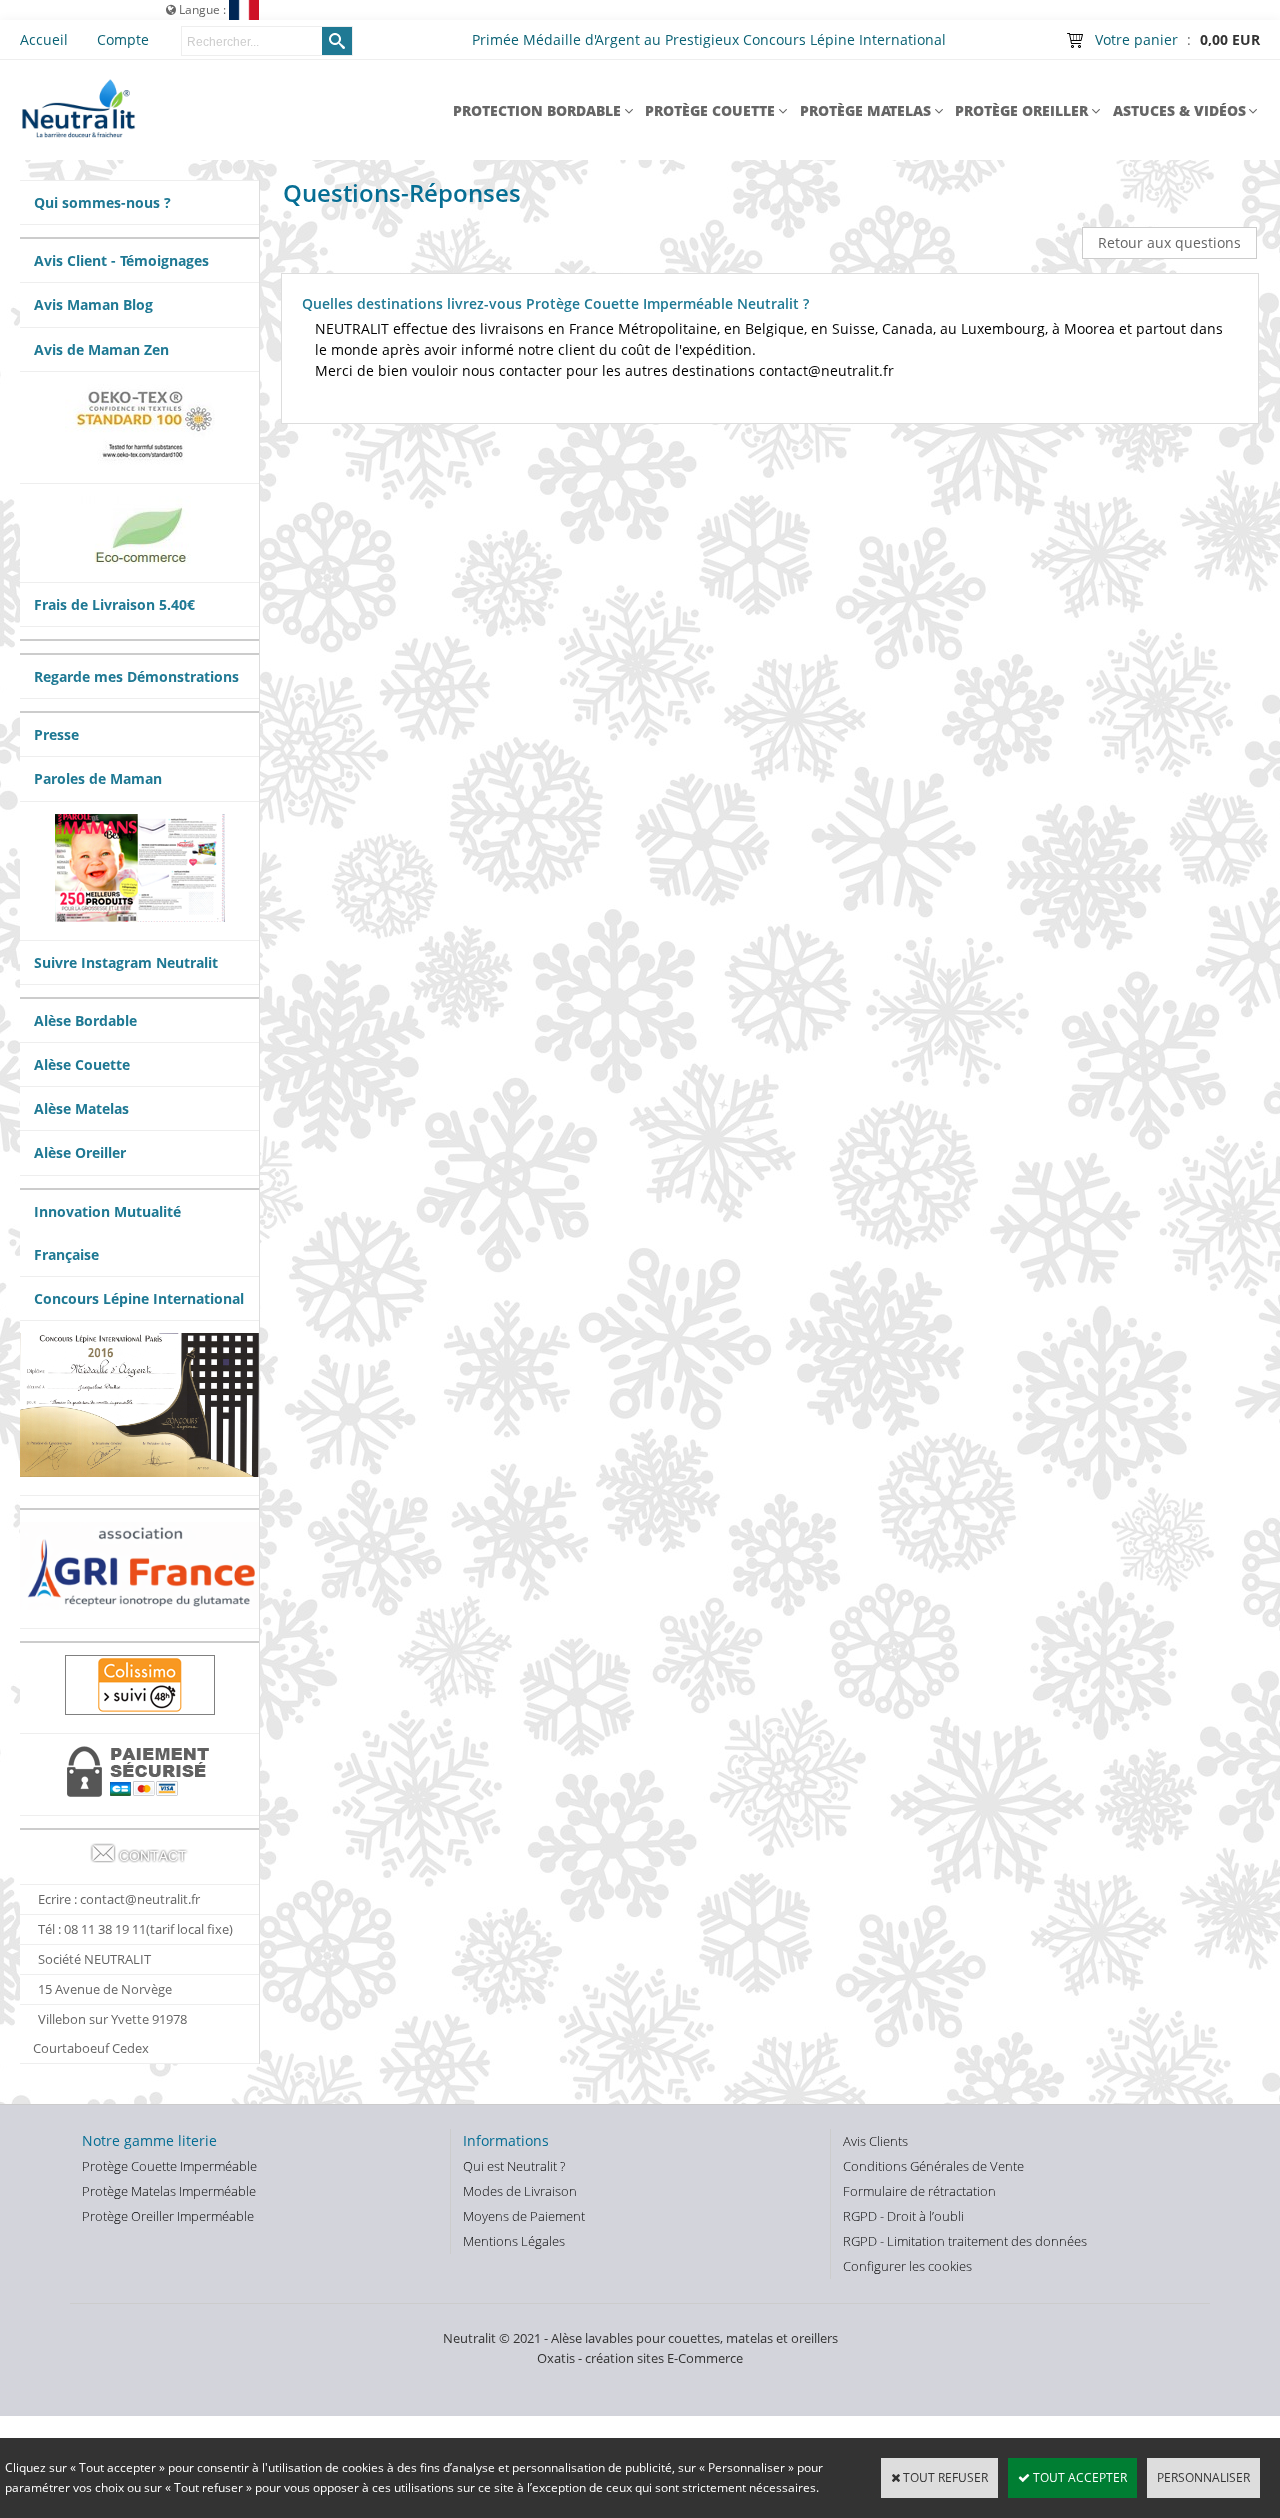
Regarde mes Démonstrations (136, 676)
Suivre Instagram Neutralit (126, 962)
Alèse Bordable (85, 1020)
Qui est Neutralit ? (514, 2166)
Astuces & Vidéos (1179, 110)
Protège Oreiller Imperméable (168, 2216)
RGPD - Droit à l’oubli (903, 2216)
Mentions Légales (514, 2241)
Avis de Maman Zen (101, 349)
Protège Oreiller (1021, 110)
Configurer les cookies (907, 2266)
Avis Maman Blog (93, 304)
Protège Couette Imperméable (169, 2166)
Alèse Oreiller (80, 1152)
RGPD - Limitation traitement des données (965, 2241)
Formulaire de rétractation (919, 2191)
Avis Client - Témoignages (121, 260)
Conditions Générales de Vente (933, 2166)
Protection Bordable (537, 110)
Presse (56, 734)
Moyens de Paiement (524, 2216)
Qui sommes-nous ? (102, 202)
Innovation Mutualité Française (107, 1233)
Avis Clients (875, 2141)
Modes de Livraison (520, 2191)
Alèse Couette (82, 1064)
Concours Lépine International (139, 1298)
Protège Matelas (865, 110)
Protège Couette (710, 110)
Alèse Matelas (81, 1108)
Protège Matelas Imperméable (169, 2191)
